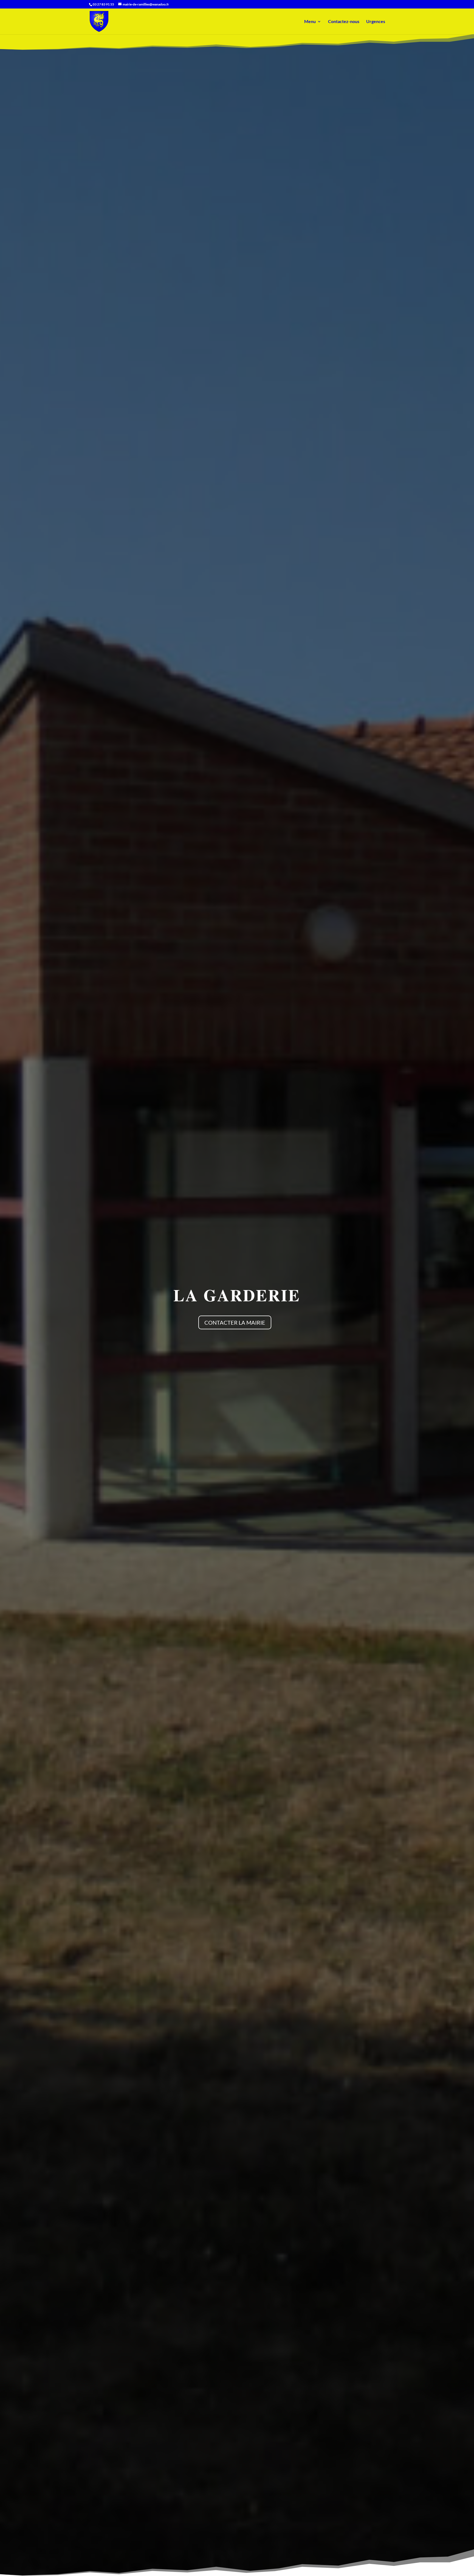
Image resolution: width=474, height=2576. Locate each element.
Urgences (376, 22)
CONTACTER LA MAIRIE (235, 1322)
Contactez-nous (344, 22)
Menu (310, 22)
